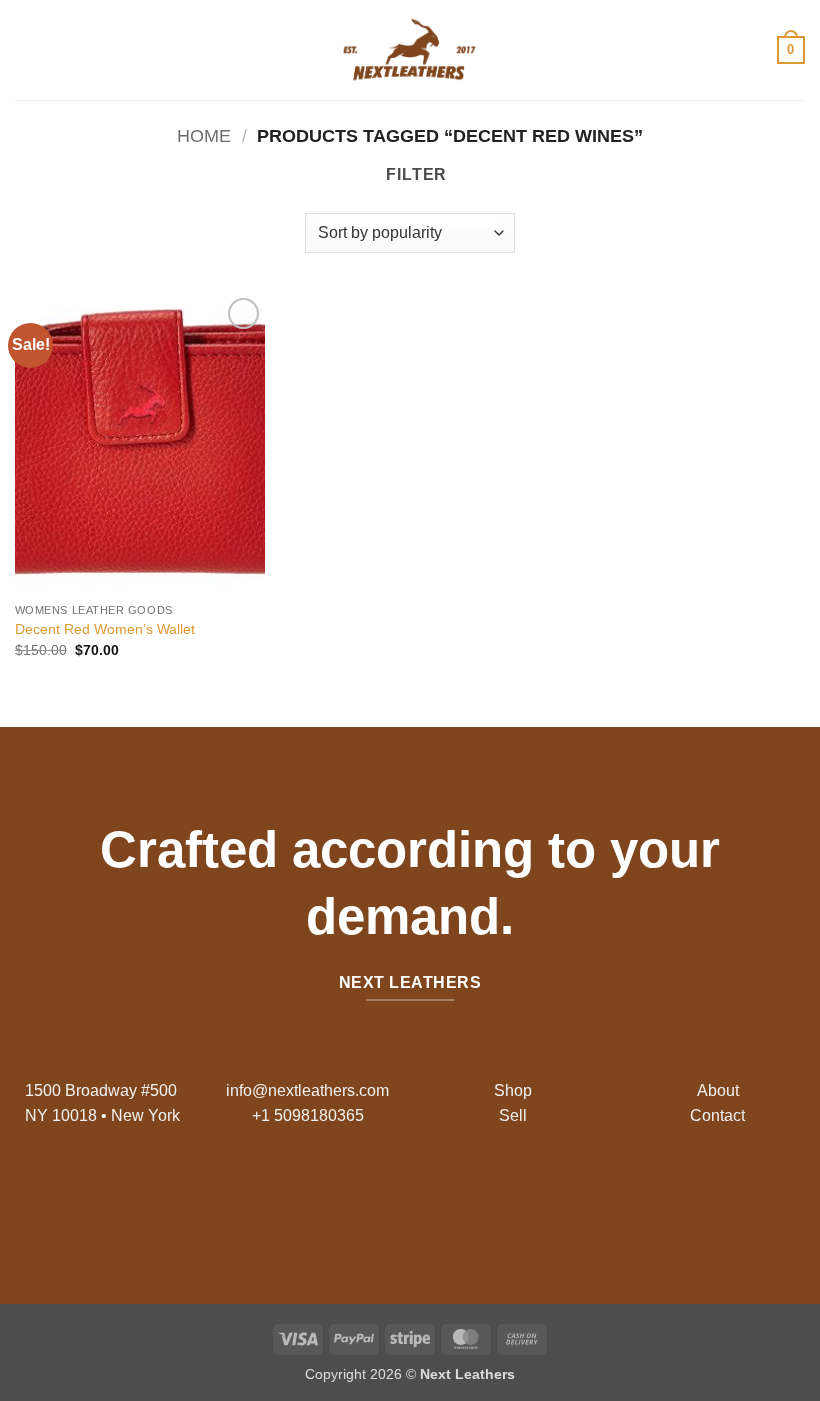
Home (204, 135)
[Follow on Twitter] (425, 1196)
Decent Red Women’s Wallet (105, 629)
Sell (513, 1115)
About (718, 1090)
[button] (27, 49)
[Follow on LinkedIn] (457, 1196)
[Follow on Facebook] (362, 1196)
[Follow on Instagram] (394, 1196)
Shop (513, 1090)
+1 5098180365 (308, 1115)
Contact (717, 1115)
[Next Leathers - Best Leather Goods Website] (410, 50)
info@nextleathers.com (307, 1090)
